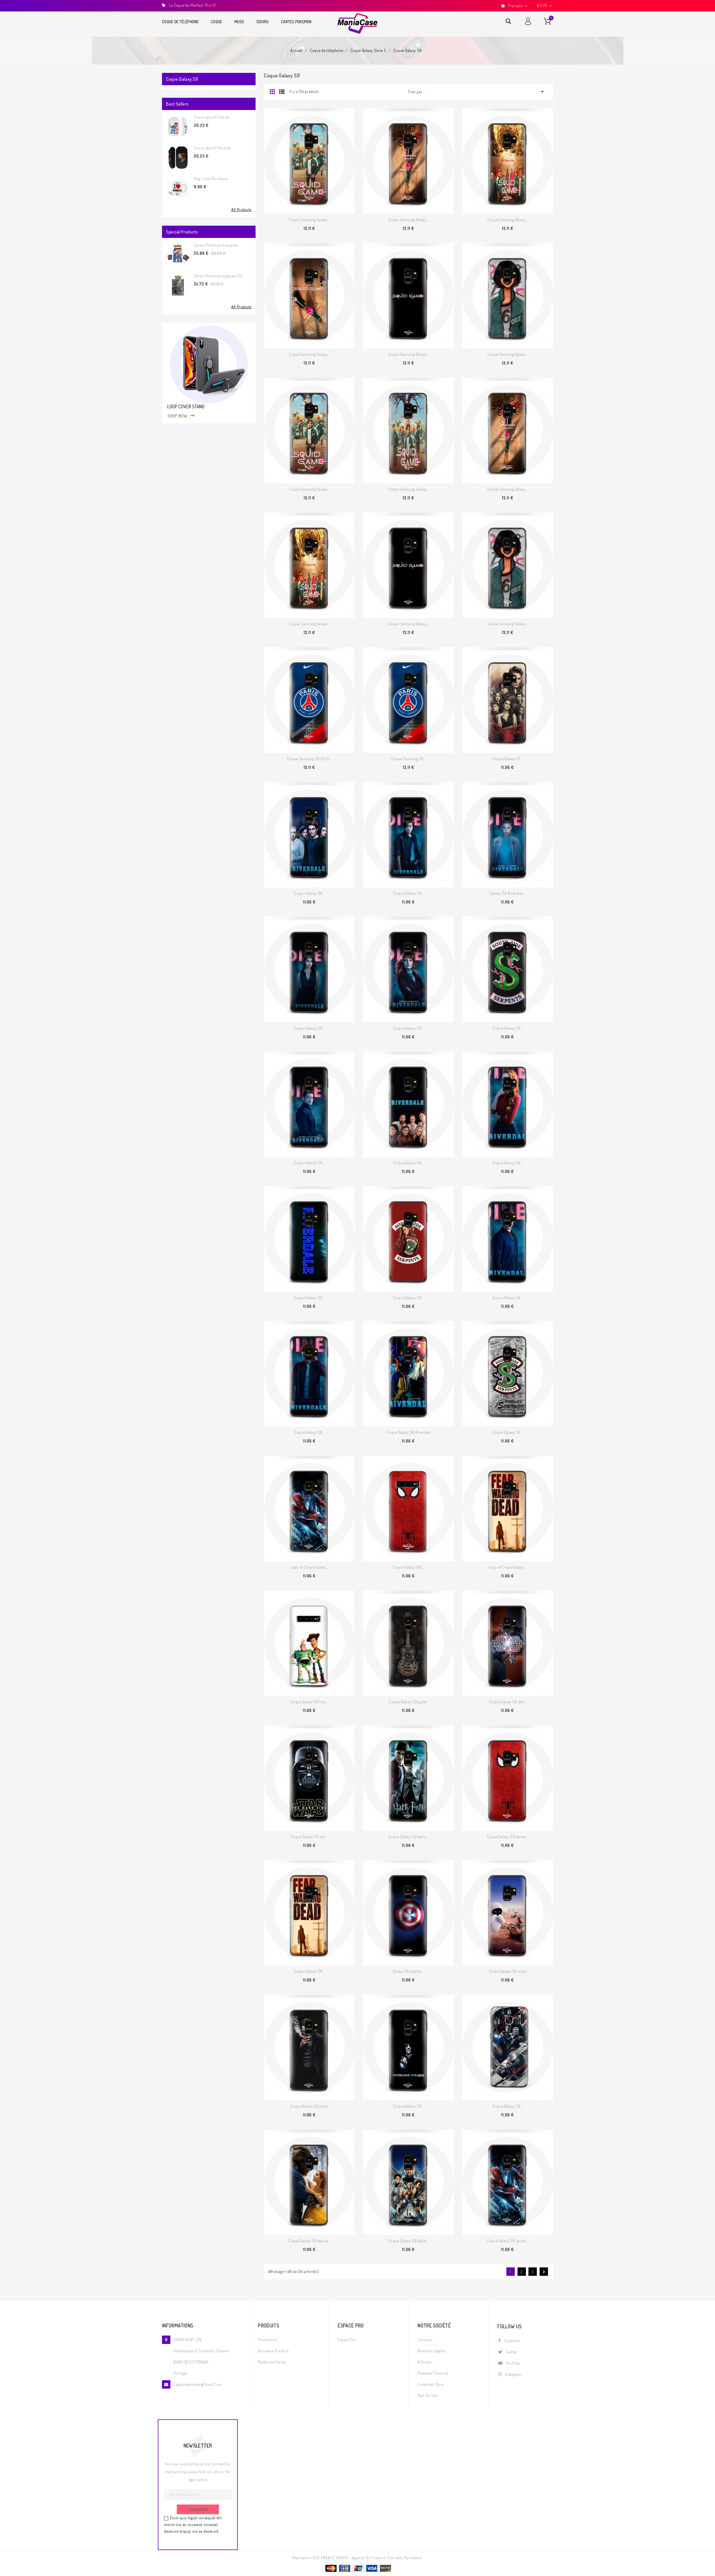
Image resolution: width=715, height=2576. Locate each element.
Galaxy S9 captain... (408, 1971)
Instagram (514, 2374)
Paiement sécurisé (433, 2373)
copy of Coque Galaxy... (309, 1567)
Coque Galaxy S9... (309, 893)
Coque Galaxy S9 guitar (408, 1702)
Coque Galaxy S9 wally (508, 1971)
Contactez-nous (431, 2384)
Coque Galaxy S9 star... (508, 1702)
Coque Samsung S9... (409, 759)
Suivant (544, 2272)
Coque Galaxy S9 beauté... (309, 2241)
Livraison (425, 2340)
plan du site (428, 2395)
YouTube (513, 2363)
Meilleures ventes (272, 2362)
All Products (241, 210)
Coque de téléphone (180, 22)
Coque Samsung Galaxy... (309, 220)
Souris (263, 22)
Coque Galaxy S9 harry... (408, 1837)
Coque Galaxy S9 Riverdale (408, 1432)
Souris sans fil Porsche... (214, 148)
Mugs (239, 22)
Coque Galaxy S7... (508, 759)
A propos (425, 2362)
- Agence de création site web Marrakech (386, 2558)
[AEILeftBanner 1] (209, 373)
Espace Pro (347, 2340)
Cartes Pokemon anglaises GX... (219, 276)
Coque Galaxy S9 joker (309, 2106)
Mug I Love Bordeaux (211, 179)
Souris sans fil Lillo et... (212, 117)
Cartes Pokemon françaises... (217, 245)
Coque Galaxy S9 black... (408, 2241)
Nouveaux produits (273, 2351)
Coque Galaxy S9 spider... (508, 1837)
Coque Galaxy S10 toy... (309, 1702)
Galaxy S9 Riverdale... (507, 893)
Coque (216, 22)
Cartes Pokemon (296, 22)
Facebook (512, 2341)
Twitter (512, 2352)
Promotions (267, 2340)
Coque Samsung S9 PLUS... (309, 759)
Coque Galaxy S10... (409, 1567)
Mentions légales (431, 2351)
